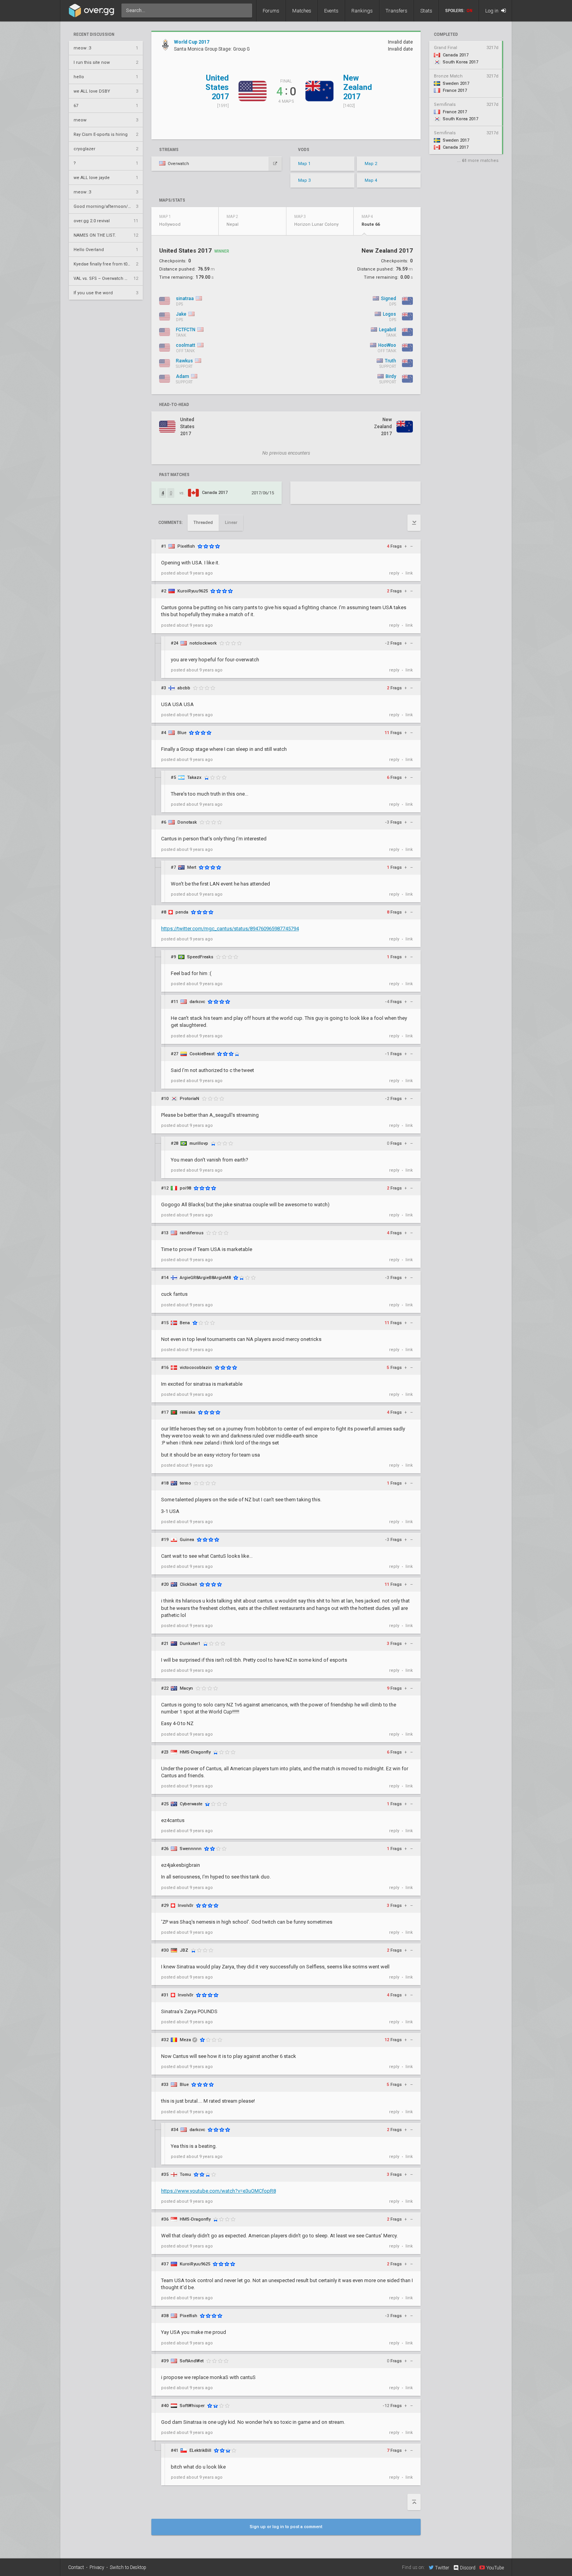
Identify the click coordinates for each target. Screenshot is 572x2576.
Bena (185, 1323)
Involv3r (186, 1906)
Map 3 (304, 180)
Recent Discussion (94, 35)
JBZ (184, 1950)
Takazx (194, 778)
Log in (492, 11)
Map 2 (371, 164)
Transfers (397, 11)
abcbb (184, 688)
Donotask (187, 822)
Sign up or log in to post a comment (286, 2527)
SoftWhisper (192, 2406)
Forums (271, 11)
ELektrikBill (200, 2450)
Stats (426, 11)
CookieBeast (202, 1054)
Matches (302, 11)
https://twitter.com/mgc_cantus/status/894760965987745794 (230, 929)
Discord (468, 2568)
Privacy (97, 2567)
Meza (185, 2040)
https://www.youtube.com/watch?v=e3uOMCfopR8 (218, 2191)
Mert (192, 867)
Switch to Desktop (128, 2567)
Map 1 (304, 164)
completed (446, 35)
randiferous (192, 1233)
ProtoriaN (189, 1099)
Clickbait (188, 1584)
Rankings (362, 11)
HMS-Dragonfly (195, 1752)
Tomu (185, 2174)
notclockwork (203, 643)
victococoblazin (196, 1368)
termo (185, 1483)
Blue (182, 733)
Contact (76, 2567)
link (409, 573)
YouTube (495, 2568)
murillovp (199, 1143)
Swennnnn (191, 1849)
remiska (188, 1412)
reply (394, 573)
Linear (231, 523)
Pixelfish (186, 546)
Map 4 (371, 180)
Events (331, 11)
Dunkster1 (190, 1644)
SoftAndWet (192, 2361)
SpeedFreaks (200, 957)
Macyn (186, 1688)
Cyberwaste (191, 1804)
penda (182, 912)
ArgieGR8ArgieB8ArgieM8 (205, 1278)
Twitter (442, 2568)
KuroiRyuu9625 (193, 591)
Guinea (187, 1540)
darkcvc (197, 1002)
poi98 (185, 1188)
